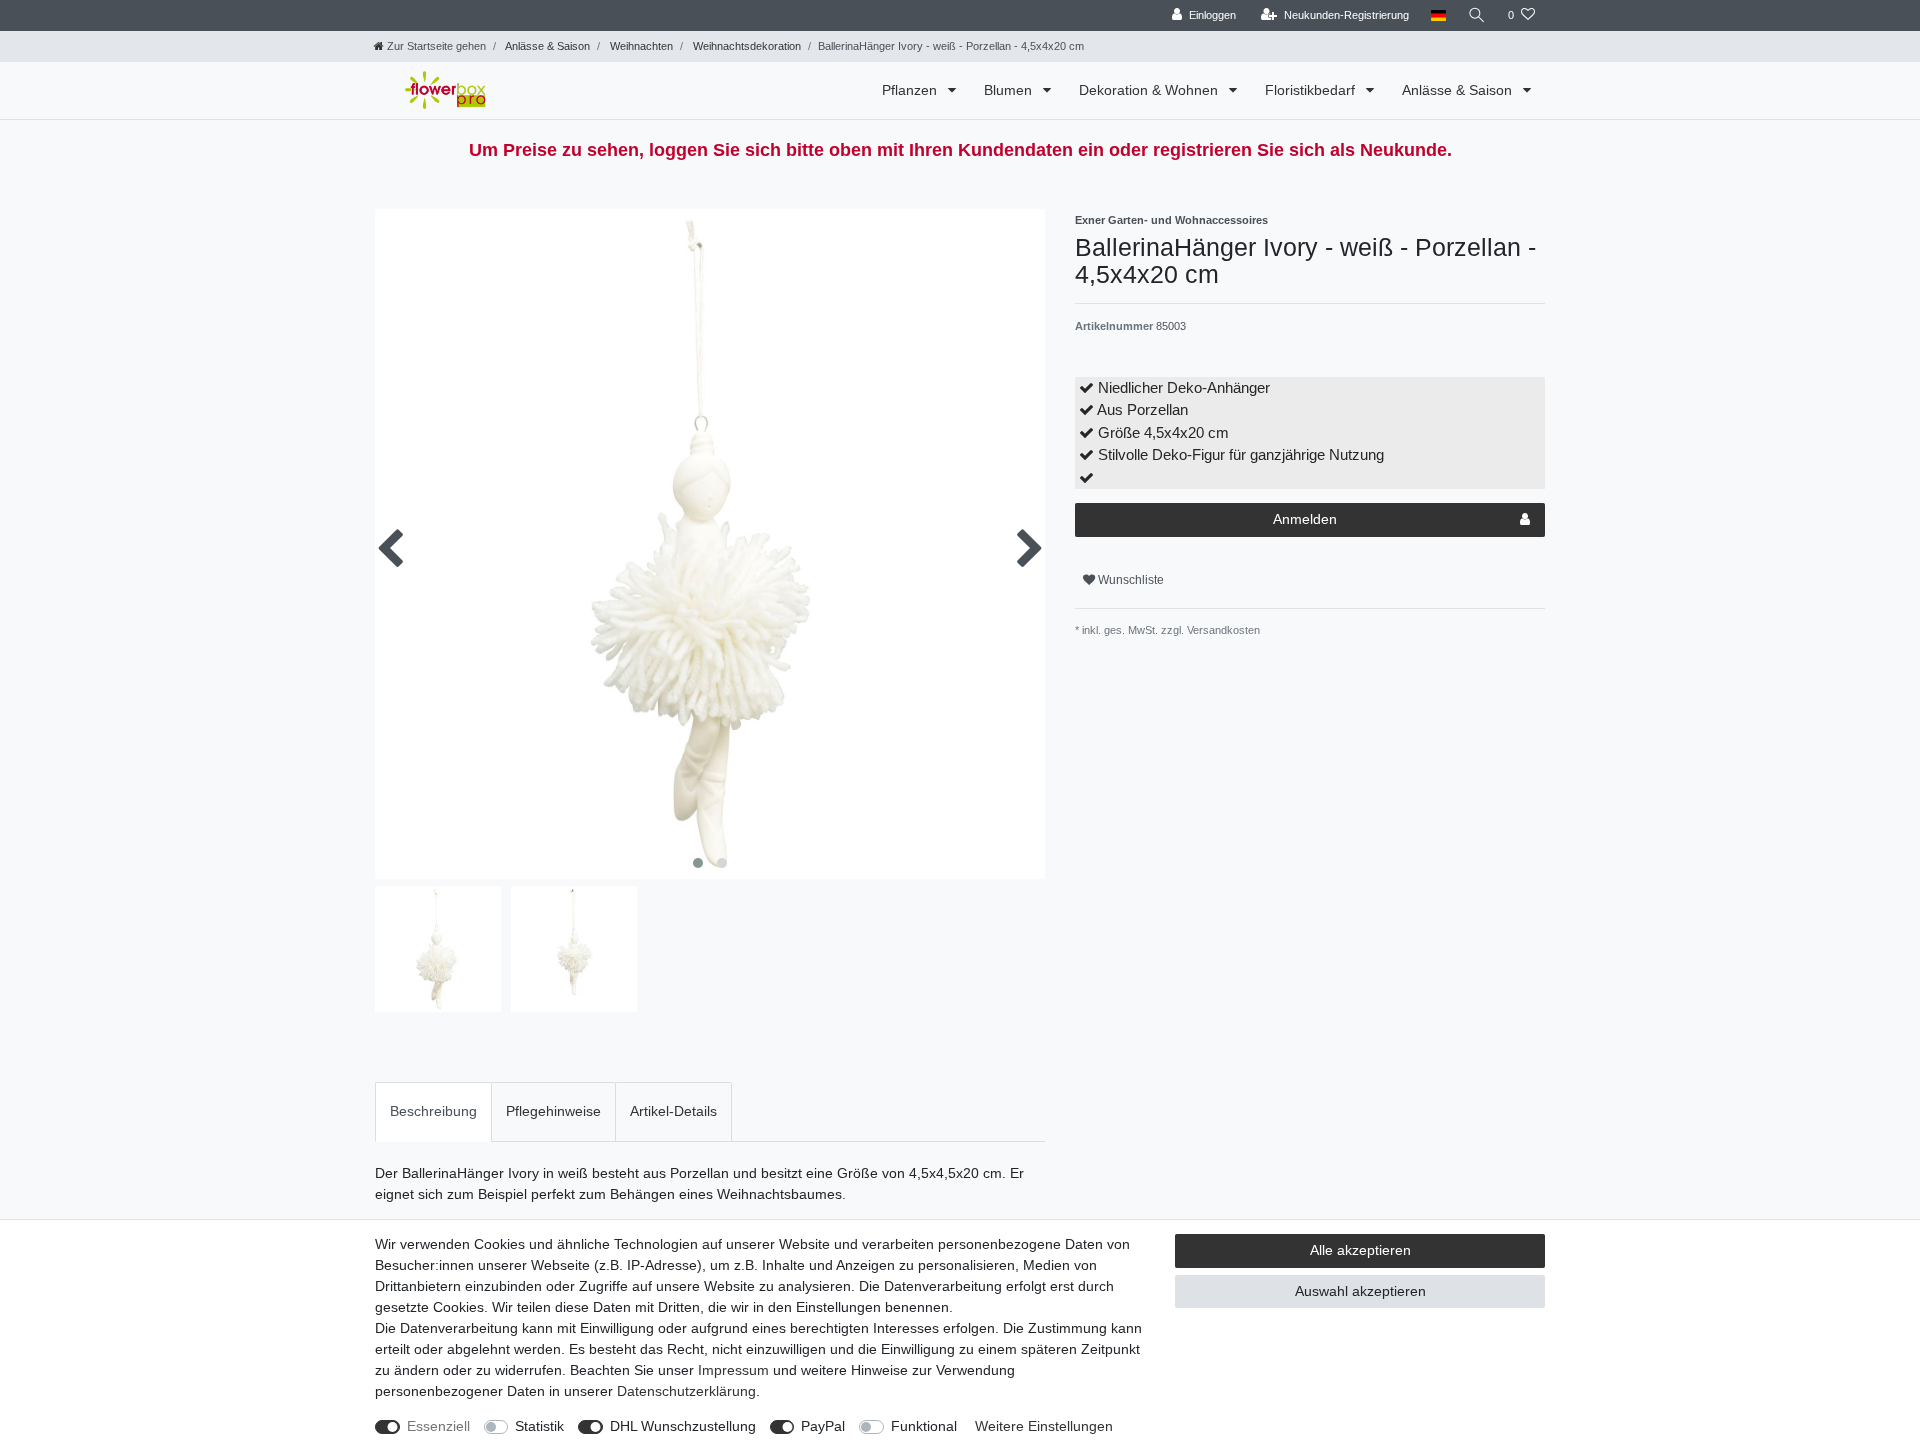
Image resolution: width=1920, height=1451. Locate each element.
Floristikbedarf (1312, 90)
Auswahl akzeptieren (1360, 1291)
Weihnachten (640, 46)
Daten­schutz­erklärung (686, 1391)
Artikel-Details (673, 1111)
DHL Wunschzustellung (683, 1426)
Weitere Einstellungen (1044, 1426)
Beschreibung (433, 1111)
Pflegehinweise (553, 1111)
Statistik (539, 1426)
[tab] (433, 1111)
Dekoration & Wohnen (1150, 90)
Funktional (924, 1426)
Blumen (1010, 90)
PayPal (823, 1426)
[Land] (1438, 15)
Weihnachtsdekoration (745, 46)
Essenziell (438, 1426)
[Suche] (1477, 15)
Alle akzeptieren (1360, 1250)
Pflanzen (911, 90)
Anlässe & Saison (546, 46)
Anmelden (1305, 519)
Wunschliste (1129, 580)
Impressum (733, 1370)
